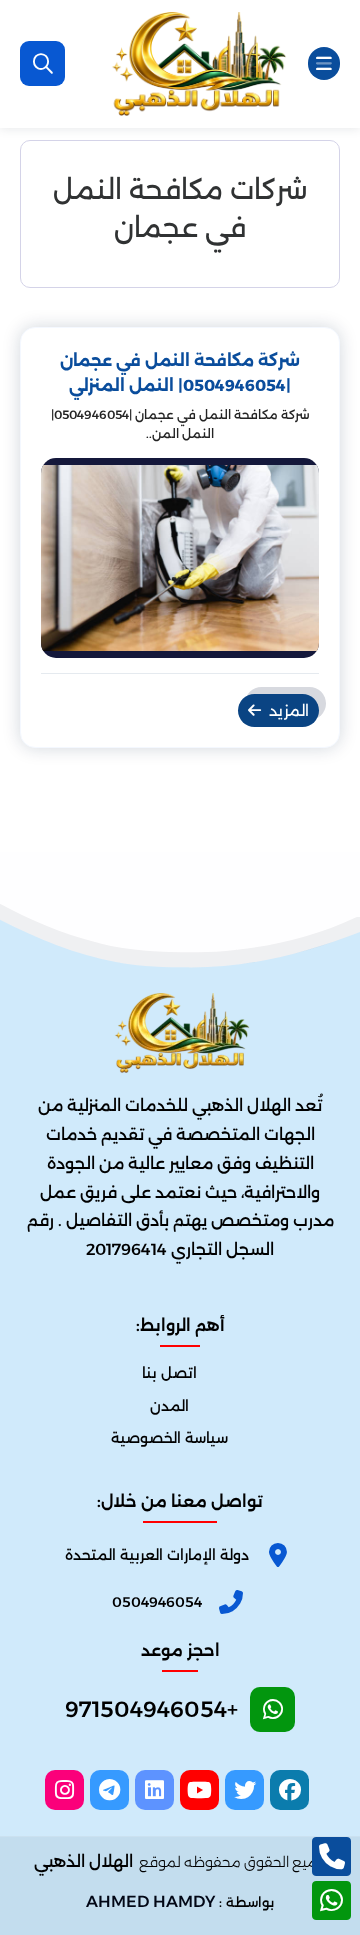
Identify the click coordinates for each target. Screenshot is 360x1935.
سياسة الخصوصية (169, 1438)
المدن (169, 1406)
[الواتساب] (331, 1900)
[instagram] (64, 1790)
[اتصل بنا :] (331, 1856)
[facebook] (289, 1790)
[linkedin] (154, 1790)
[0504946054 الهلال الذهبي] (197, 64)
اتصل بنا (169, 1373)
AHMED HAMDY (150, 1901)
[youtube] (199, 1790)
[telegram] (109, 1790)
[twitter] (244, 1790)
